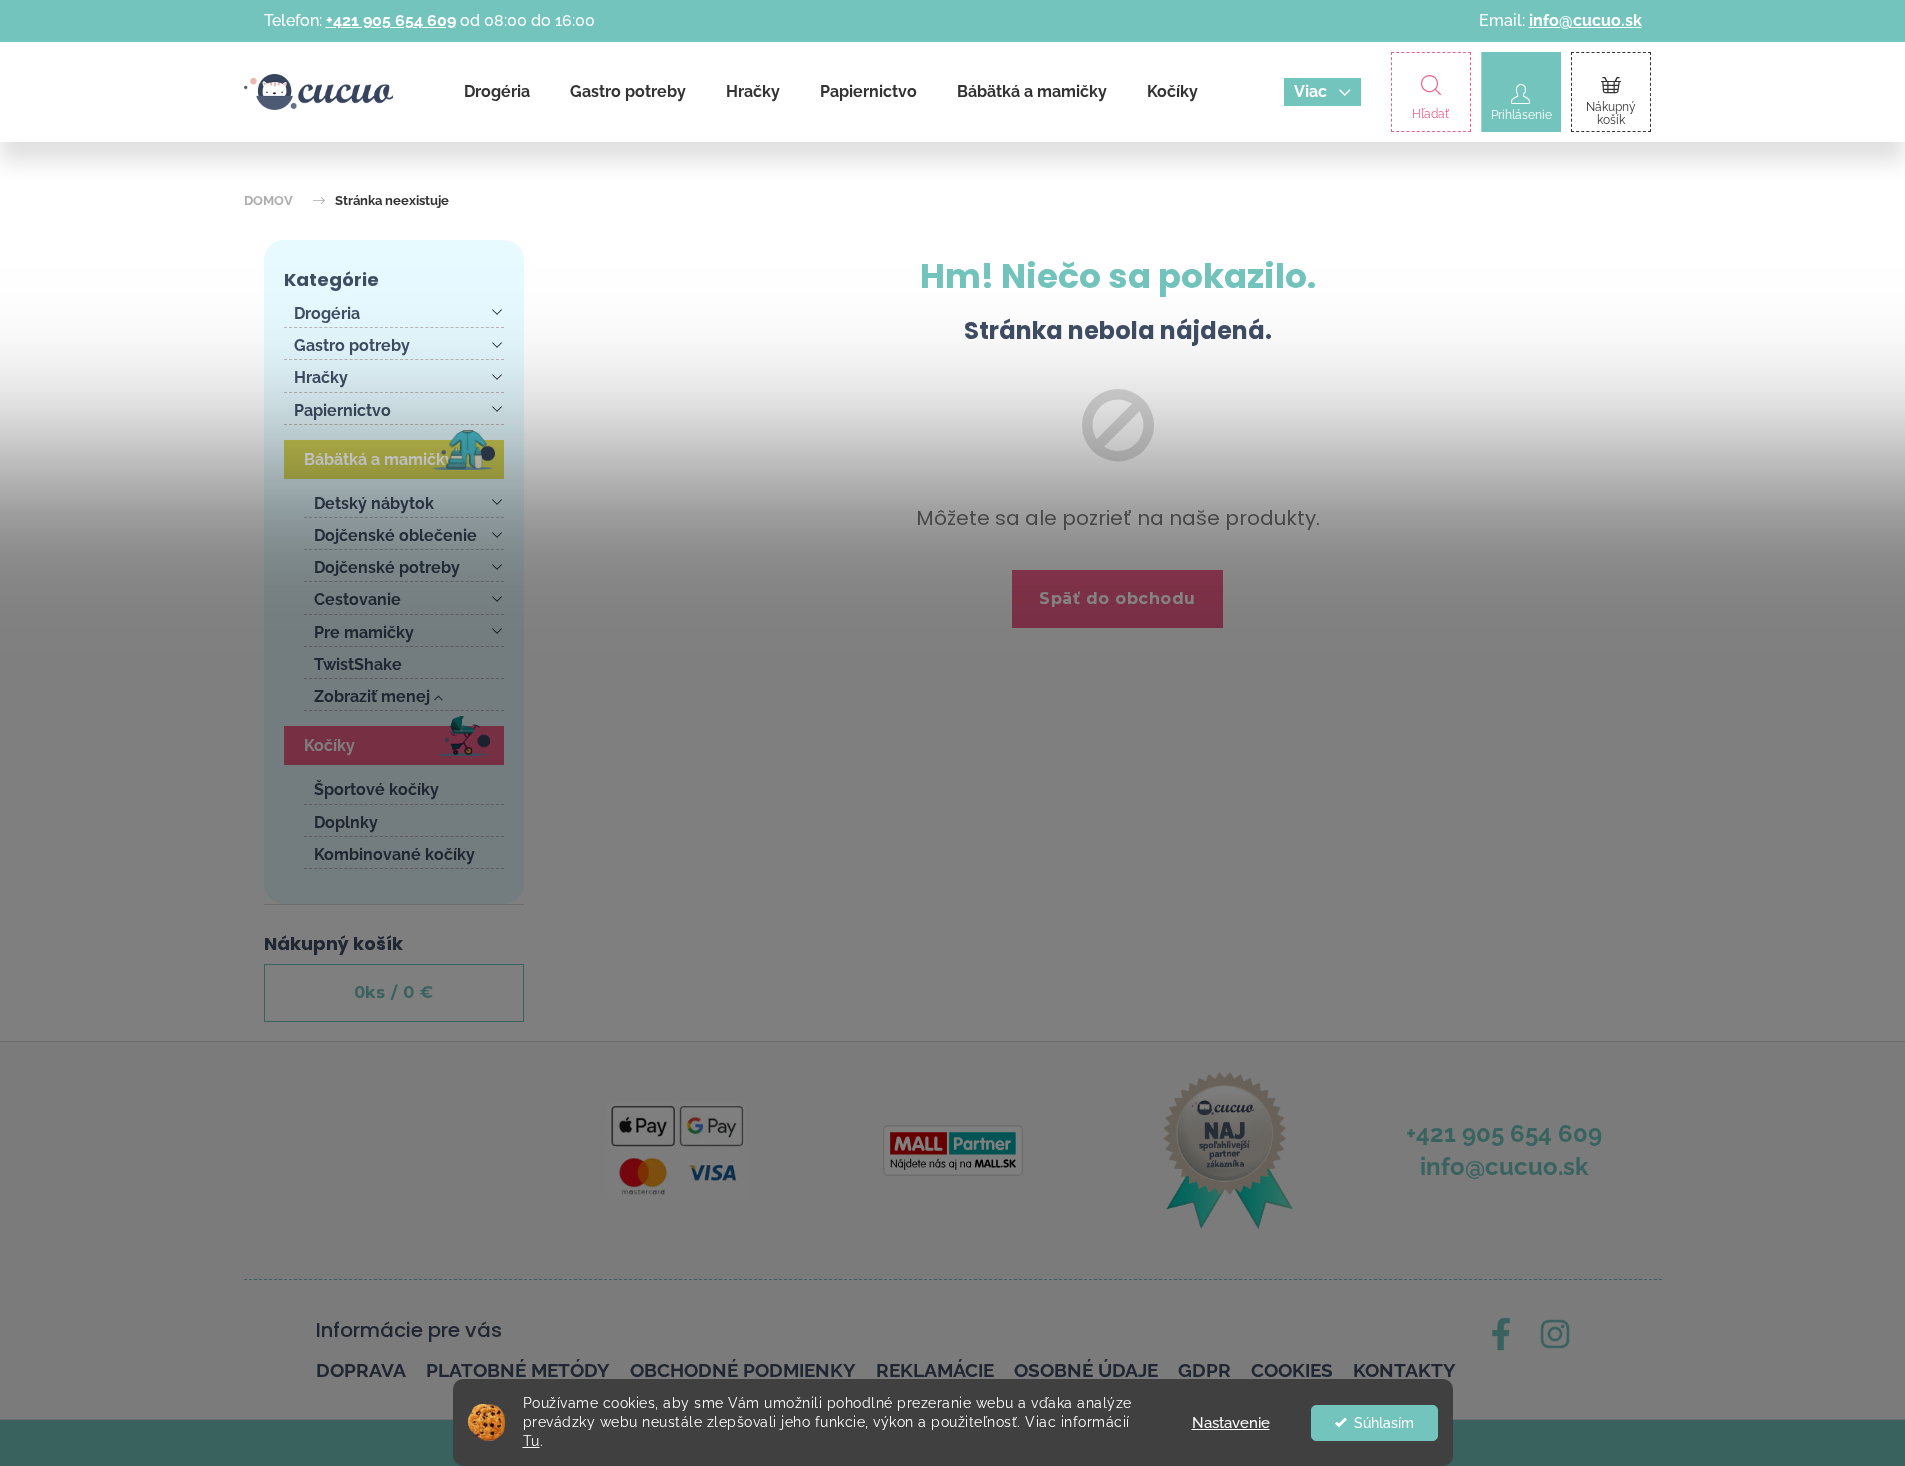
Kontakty (1404, 1370)
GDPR (1204, 1370)
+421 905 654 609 (391, 20)
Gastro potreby (352, 345)
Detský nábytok (374, 503)
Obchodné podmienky (743, 1370)
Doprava (361, 1370)
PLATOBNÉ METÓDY (518, 1370)
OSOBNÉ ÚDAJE (1086, 1370)
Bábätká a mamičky (379, 459)
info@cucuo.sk (1585, 20)
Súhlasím (1384, 1423)
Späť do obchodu (1117, 598)
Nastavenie (1231, 1423)
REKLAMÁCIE (935, 1370)
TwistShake (358, 664)
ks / (394, 992)
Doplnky (346, 822)
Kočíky (329, 745)
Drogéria (327, 313)
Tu (531, 1441)
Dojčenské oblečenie (395, 535)
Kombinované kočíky (394, 854)
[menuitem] (497, 92)
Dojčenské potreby (387, 567)
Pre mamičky (364, 632)
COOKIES (1292, 1370)
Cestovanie (357, 599)
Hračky (321, 377)
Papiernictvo (342, 410)
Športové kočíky (376, 789)
